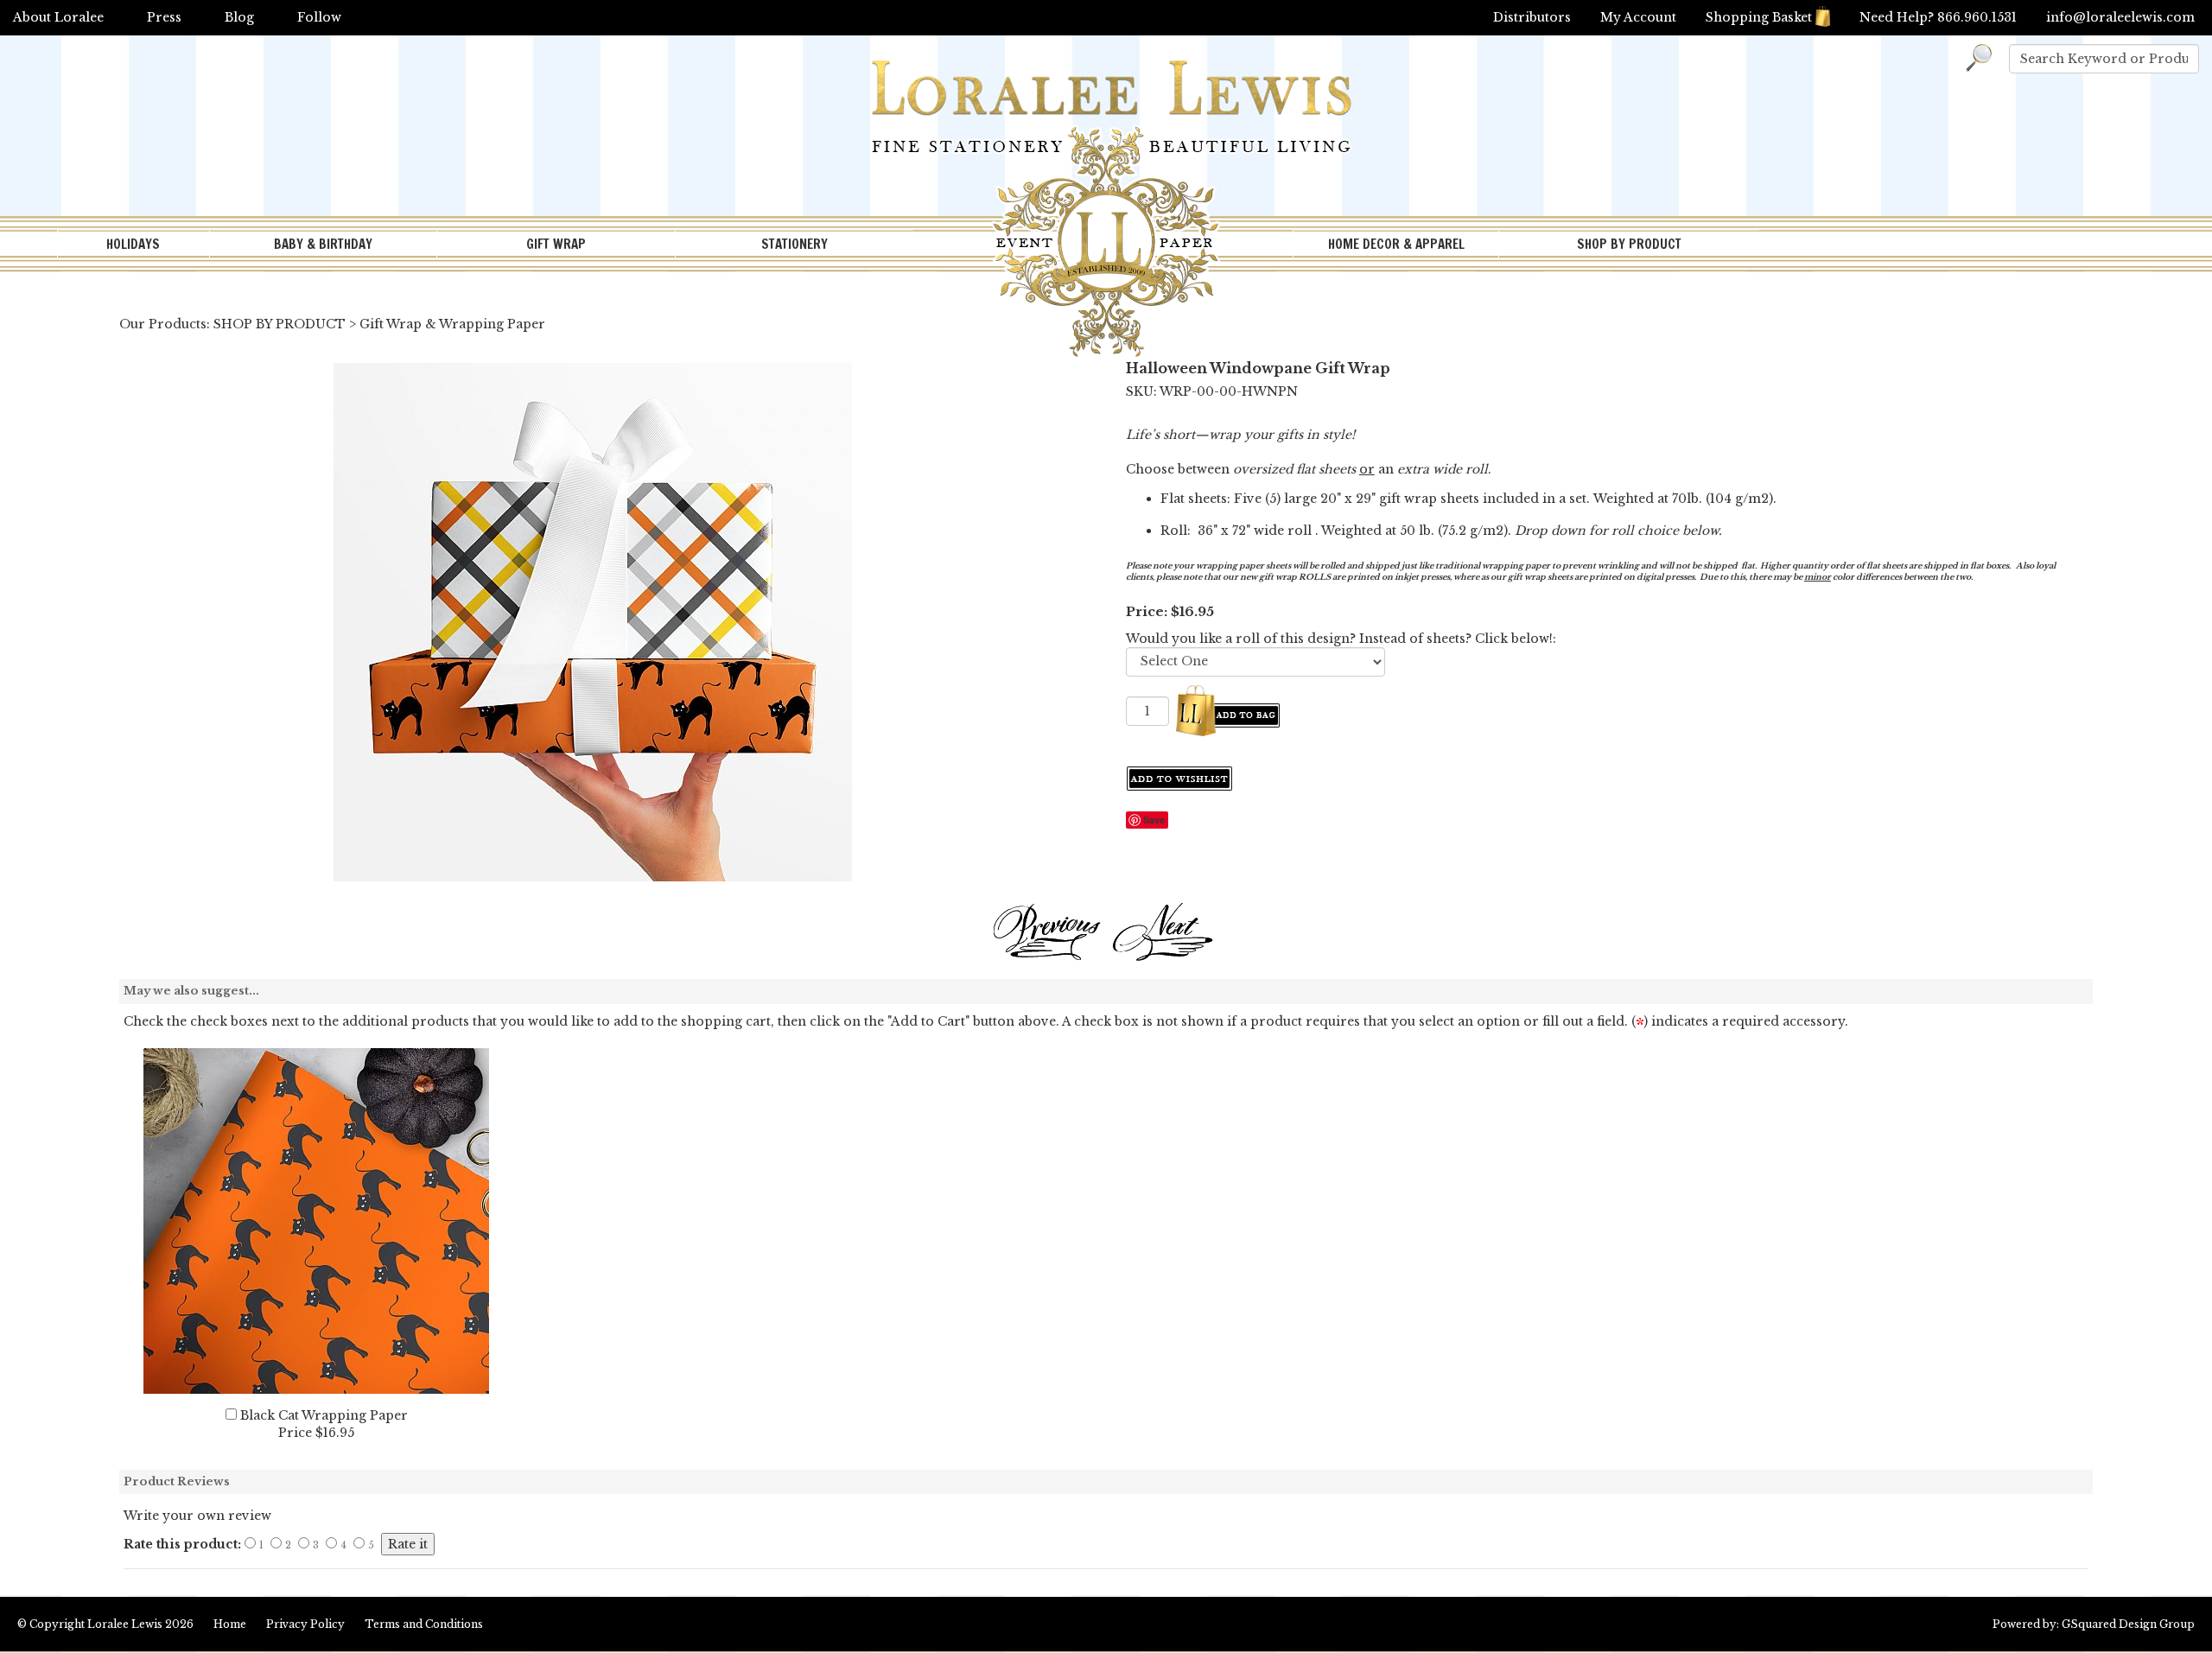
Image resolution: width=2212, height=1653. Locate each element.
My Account (1638, 17)
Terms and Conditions (424, 1624)
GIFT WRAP (556, 244)
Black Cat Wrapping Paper (324, 1415)
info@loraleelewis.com (2120, 17)
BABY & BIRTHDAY (323, 244)
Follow (319, 17)
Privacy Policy (305, 1624)
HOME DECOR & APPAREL (1396, 244)
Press (164, 17)
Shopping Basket (1759, 17)
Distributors (1532, 17)
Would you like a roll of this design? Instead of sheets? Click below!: (1341, 639)
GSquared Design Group (2128, 1624)
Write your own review (197, 1516)
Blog (239, 17)
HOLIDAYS (133, 244)
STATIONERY (795, 244)
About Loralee (58, 17)
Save (1154, 820)
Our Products (163, 324)
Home (230, 1624)
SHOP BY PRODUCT (1629, 244)
